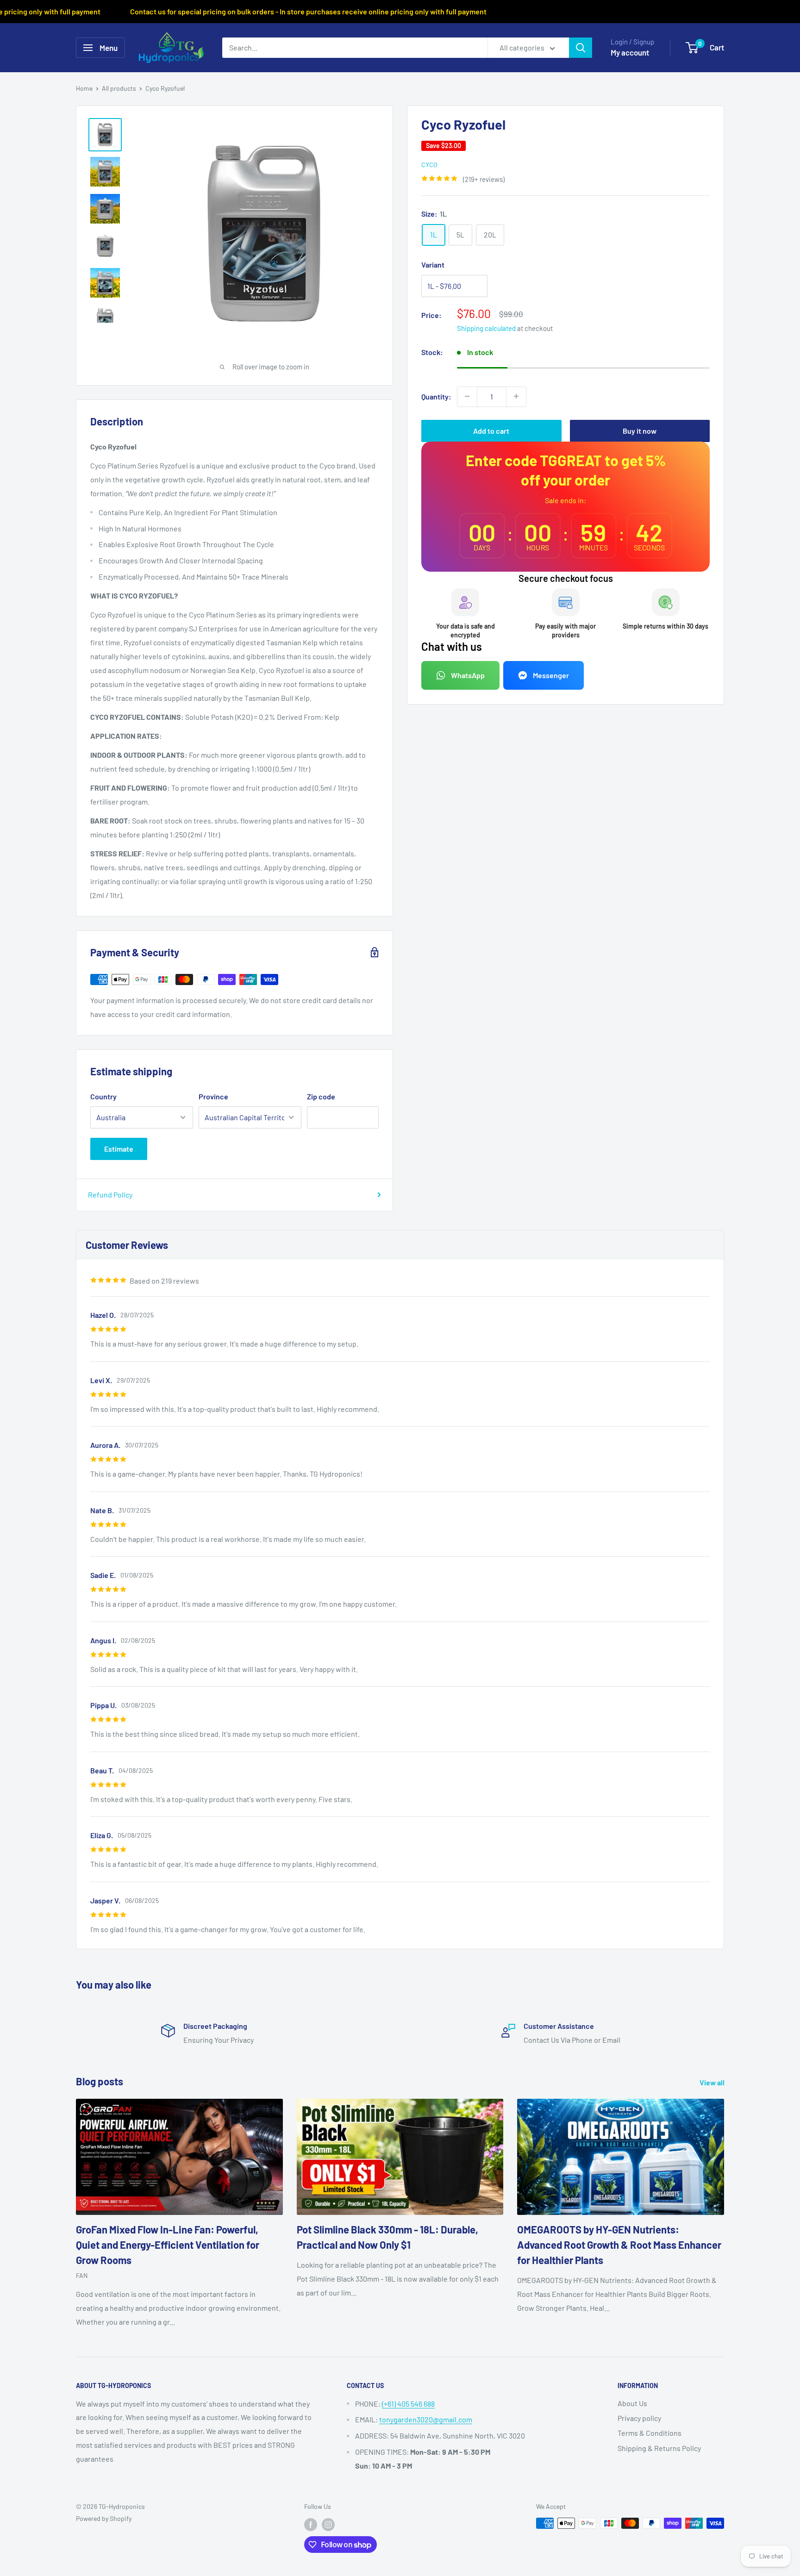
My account (630, 52)
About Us (632, 2403)
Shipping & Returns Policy (659, 2448)
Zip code (321, 1096)
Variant (433, 264)
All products (119, 88)
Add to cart (491, 430)
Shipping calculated (486, 328)
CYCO (429, 164)
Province (213, 1096)
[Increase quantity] (516, 396)
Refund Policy (110, 1194)
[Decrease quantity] (467, 396)
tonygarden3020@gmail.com (426, 2419)
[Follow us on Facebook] (311, 2524)
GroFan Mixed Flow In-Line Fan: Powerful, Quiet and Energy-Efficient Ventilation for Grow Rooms (168, 2245)
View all (713, 2082)
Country (103, 1096)
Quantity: (436, 396)
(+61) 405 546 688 (408, 2404)
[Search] (581, 48)
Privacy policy (639, 2418)
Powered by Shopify (104, 2518)
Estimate (119, 1149)
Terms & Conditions (650, 2433)
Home (84, 88)
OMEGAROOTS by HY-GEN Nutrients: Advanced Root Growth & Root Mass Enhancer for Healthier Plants (619, 2245)
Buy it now (640, 430)
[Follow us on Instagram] (328, 2524)
